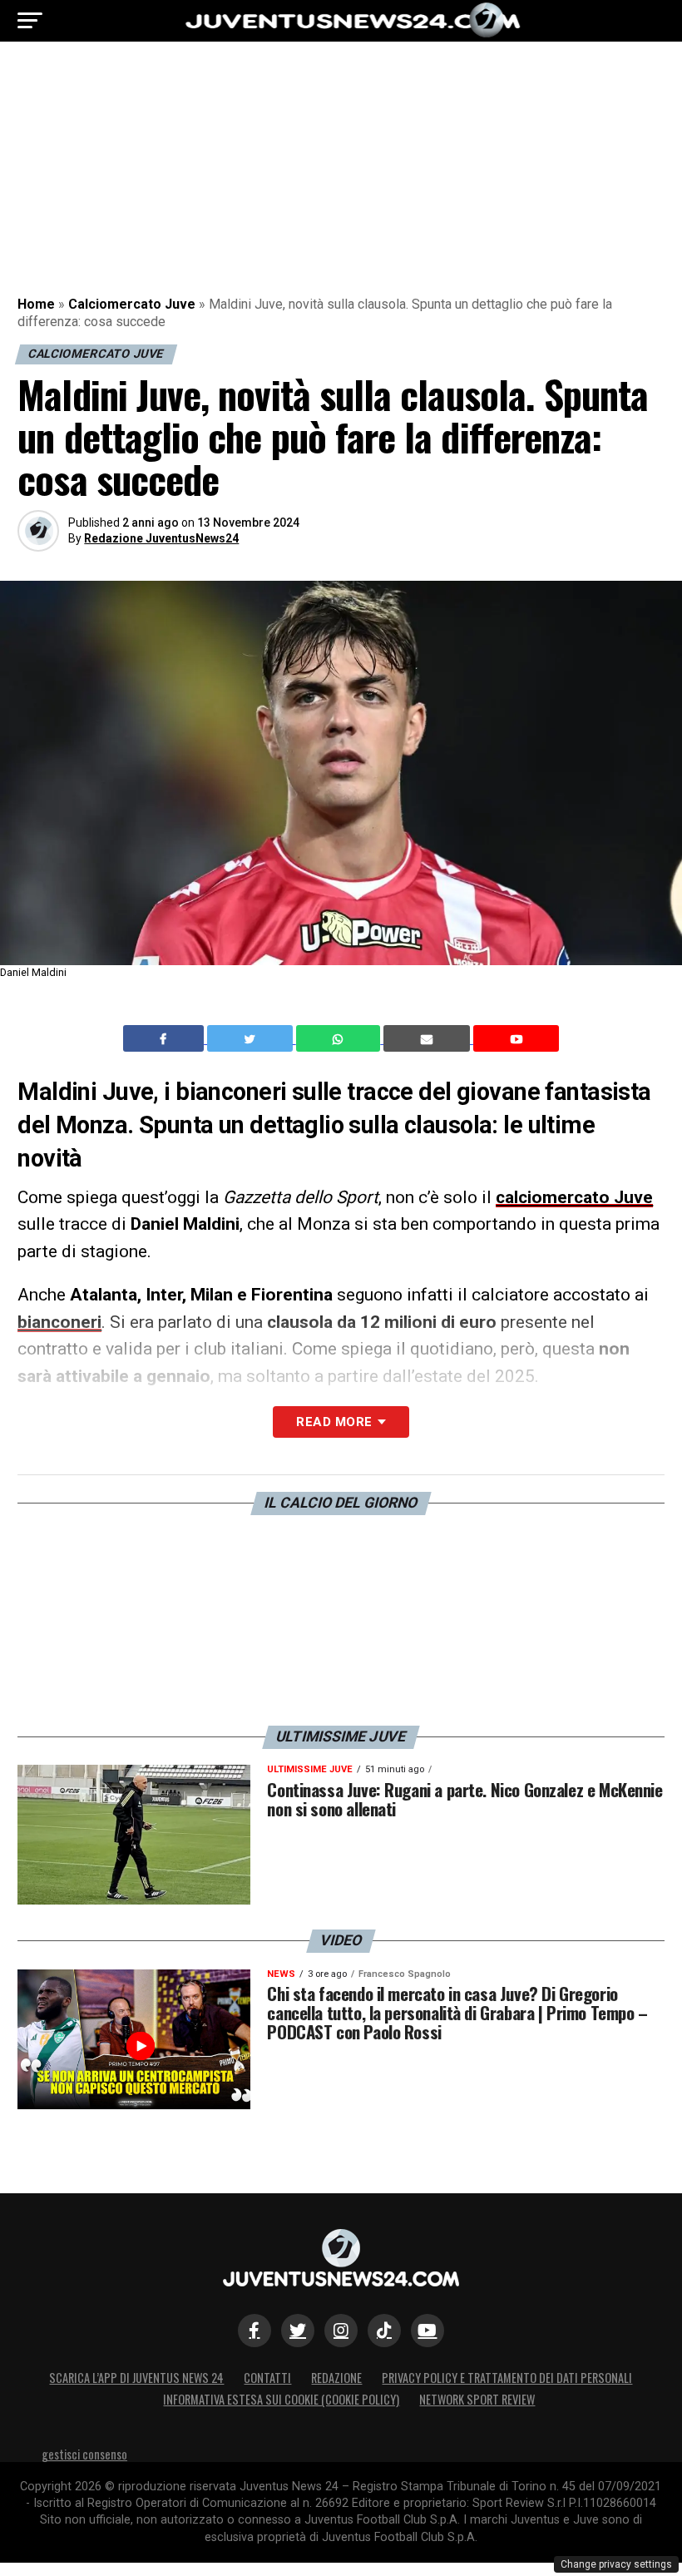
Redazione (336, 2378)
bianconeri (59, 1322)
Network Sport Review (477, 2399)
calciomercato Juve (574, 1197)
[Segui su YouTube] (427, 2331)
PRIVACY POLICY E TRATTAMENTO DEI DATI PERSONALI (507, 2378)
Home (36, 304)
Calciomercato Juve (132, 304)
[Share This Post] (340, 1038)
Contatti (267, 2378)
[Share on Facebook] (166, 1038)
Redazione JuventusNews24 (161, 538)
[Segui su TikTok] (384, 2331)
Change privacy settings (616, 2564)
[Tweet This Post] (252, 1038)
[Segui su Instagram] (341, 2331)
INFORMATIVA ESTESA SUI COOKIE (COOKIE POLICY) (281, 2399)
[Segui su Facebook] (255, 2331)
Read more (334, 1422)
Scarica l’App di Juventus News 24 (136, 2378)
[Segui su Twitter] (298, 2331)
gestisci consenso (84, 2454)
